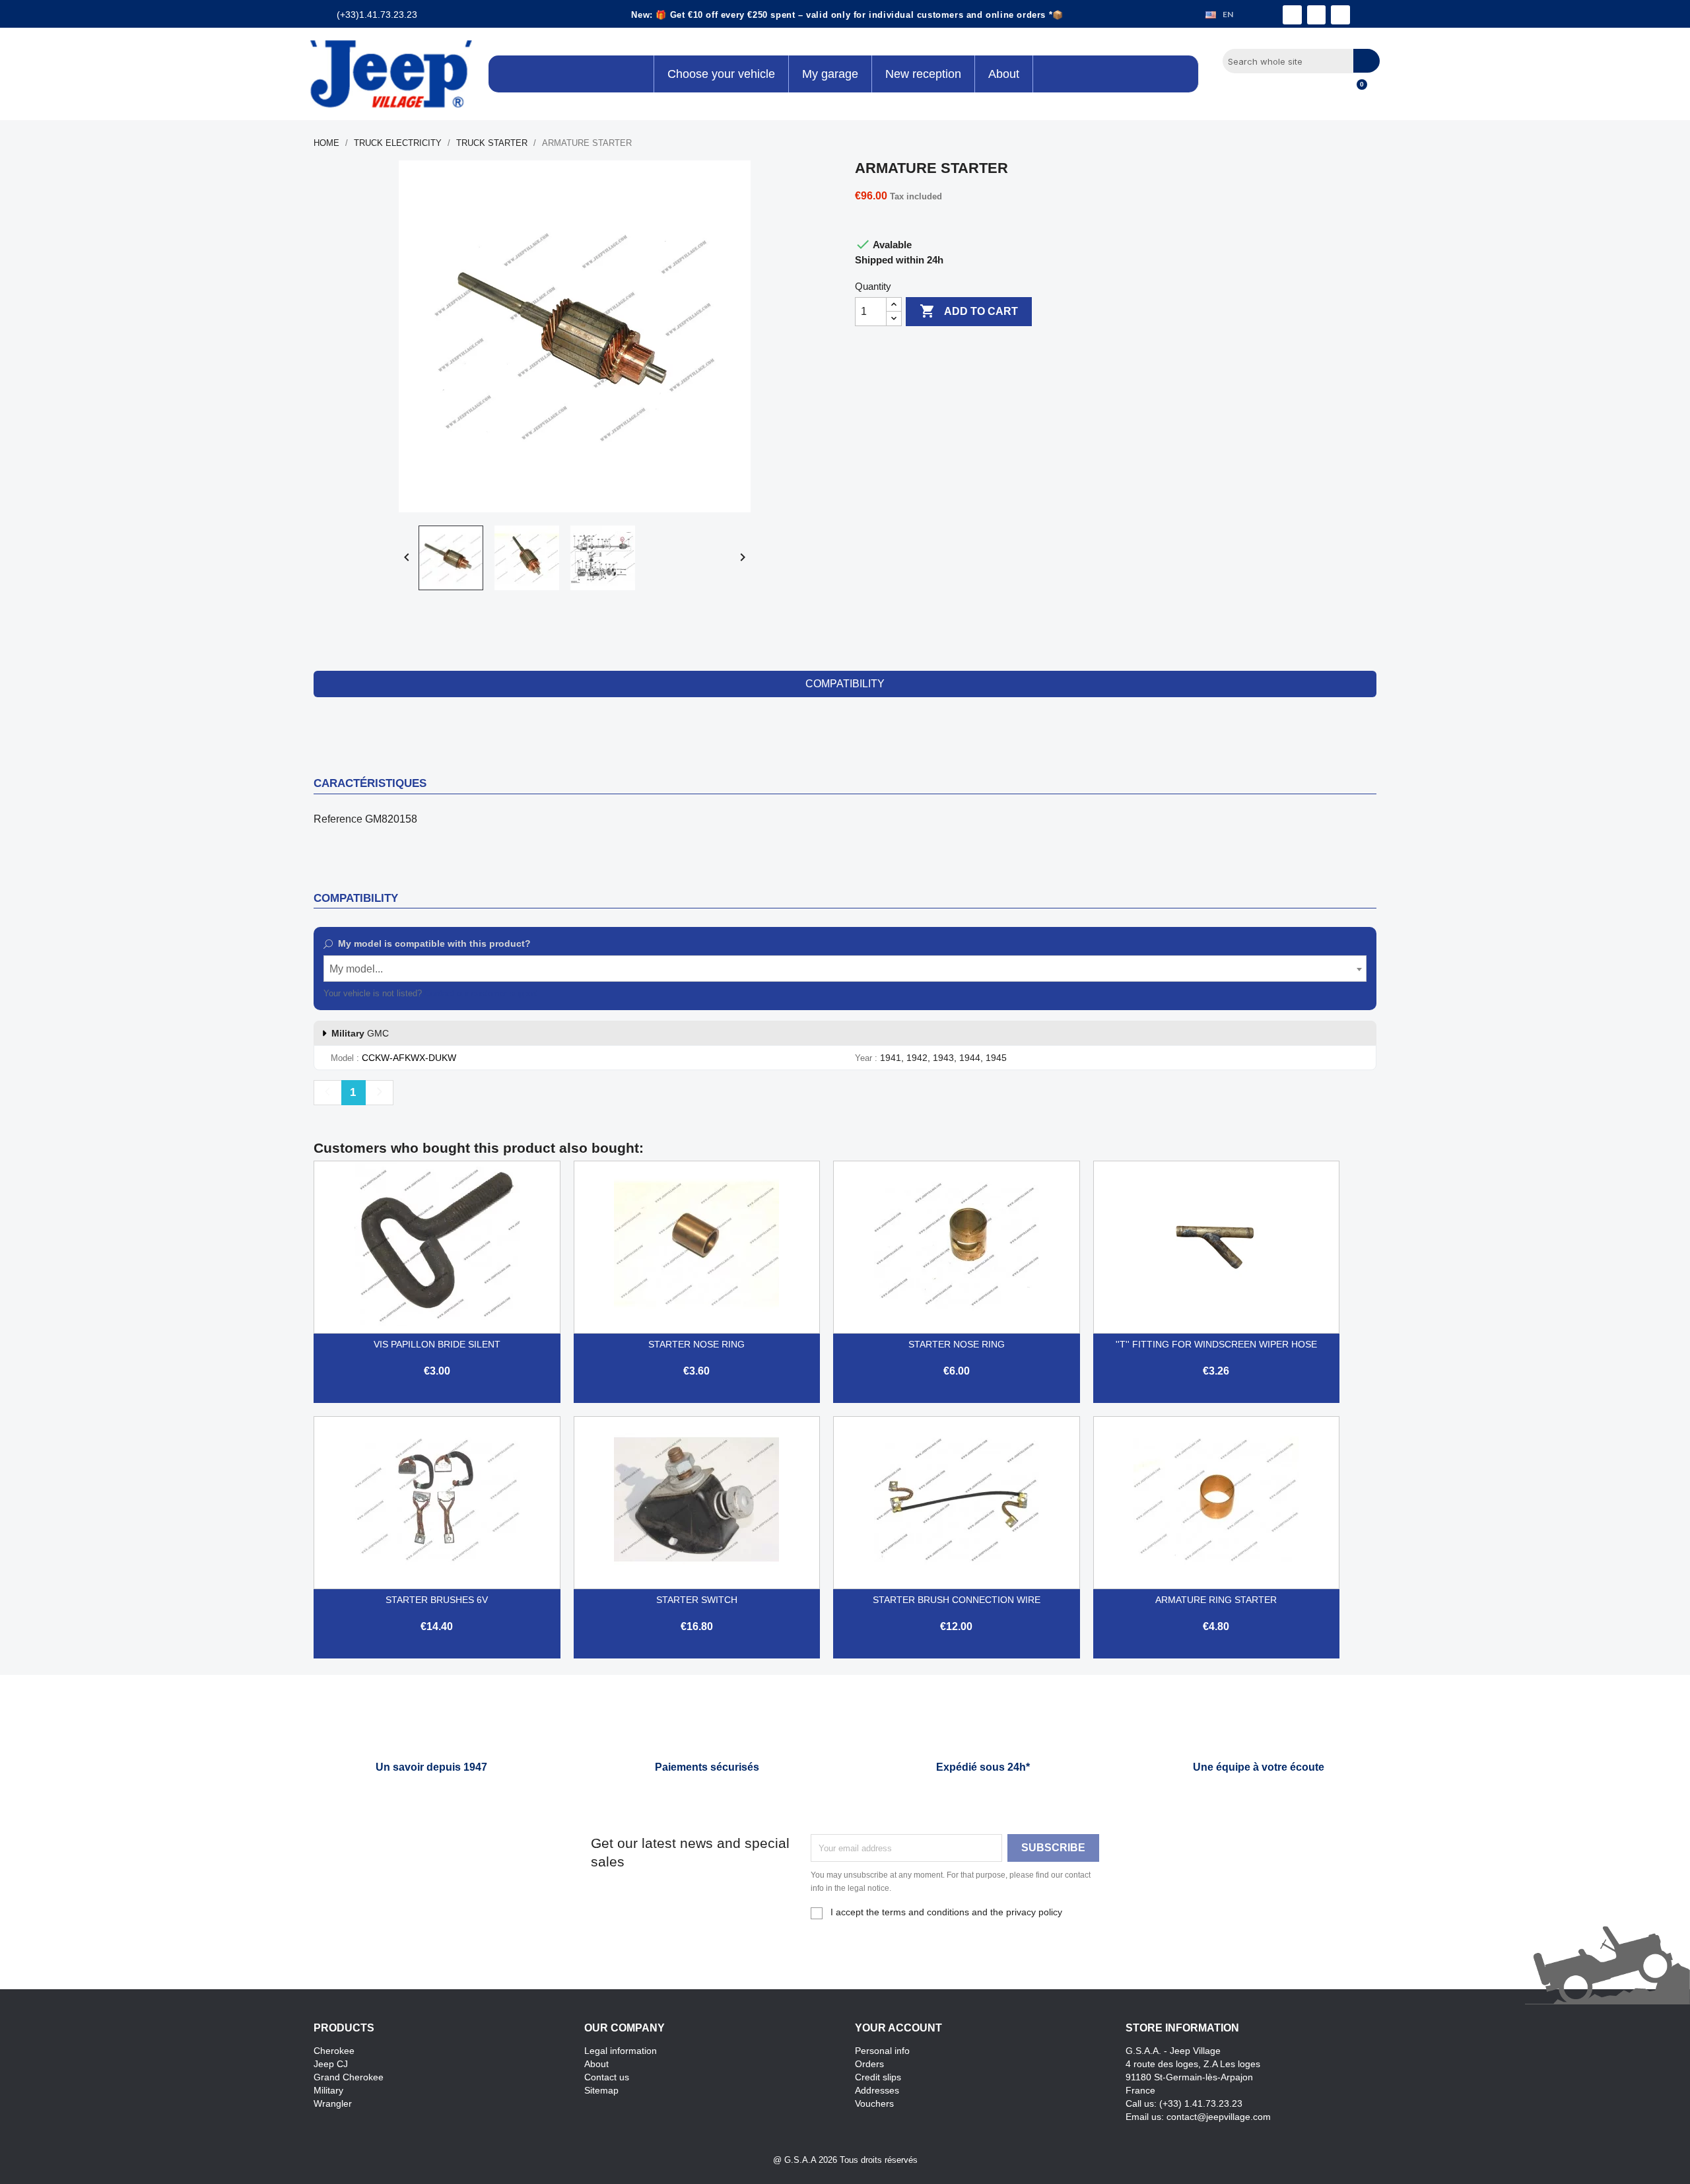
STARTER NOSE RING (696, 1344)
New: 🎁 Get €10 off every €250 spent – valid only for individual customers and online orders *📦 (847, 15)
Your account (898, 2028)
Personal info (882, 2051)
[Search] (1367, 61)
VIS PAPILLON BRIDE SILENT (437, 1344)
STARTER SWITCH (697, 1600)
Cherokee (334, 2051)
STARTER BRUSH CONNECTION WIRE (957, 1600)
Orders (869, 2064)
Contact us (607, 2077)
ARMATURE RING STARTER (1216, 1600)
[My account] (1334, 92)
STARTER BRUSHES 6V (437, 1600)
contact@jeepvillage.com (1219, 2117)
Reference (338, 819)
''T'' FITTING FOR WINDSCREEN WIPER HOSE (1216, 1344)
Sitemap (601, 2090)
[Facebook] (1292, 15)
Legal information (621, 2051)
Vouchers (874, 2103)
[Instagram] (1317, 15)
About (596, 2064)
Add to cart (969, 311)
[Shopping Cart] (1356, 92)
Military (328, 2090)
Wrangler (333, 2103)
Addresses (877, 2090)
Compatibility (845, 684)
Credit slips (878, 2077)
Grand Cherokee (349, 2077)
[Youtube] (1340, 15)
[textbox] (845, 969)
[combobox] (845, 969)
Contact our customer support (481, 993)
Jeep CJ (331, 2064)
